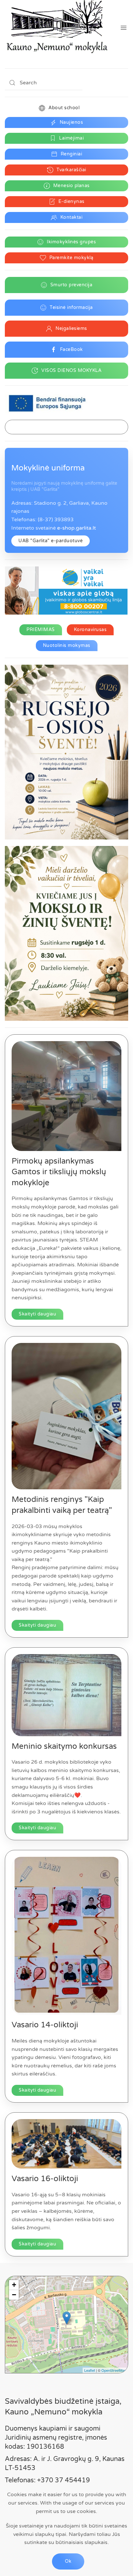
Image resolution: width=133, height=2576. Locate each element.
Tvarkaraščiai (71, 170)
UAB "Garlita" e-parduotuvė (51, 541)
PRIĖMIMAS (41, 630)
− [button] (14, 2295)
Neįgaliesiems (71, 328)
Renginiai (72, 154)
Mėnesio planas (72, 186)
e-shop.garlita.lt (77, 528)
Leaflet (90, 2370)
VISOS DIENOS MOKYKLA (71, 370)
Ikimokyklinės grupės (71, 242)
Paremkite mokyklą (72, 258)
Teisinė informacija (71, 307)
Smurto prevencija (72, 285)
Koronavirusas (90, 630)
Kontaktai (72, 217)
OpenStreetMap (114, 2370)
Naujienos (72, 122)
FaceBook (72, 349)
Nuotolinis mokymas (67, 645)
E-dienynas (72, 201)
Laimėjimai (71, 138)
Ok (68, 2561)
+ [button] (14, 2285)
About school (64, 108)
